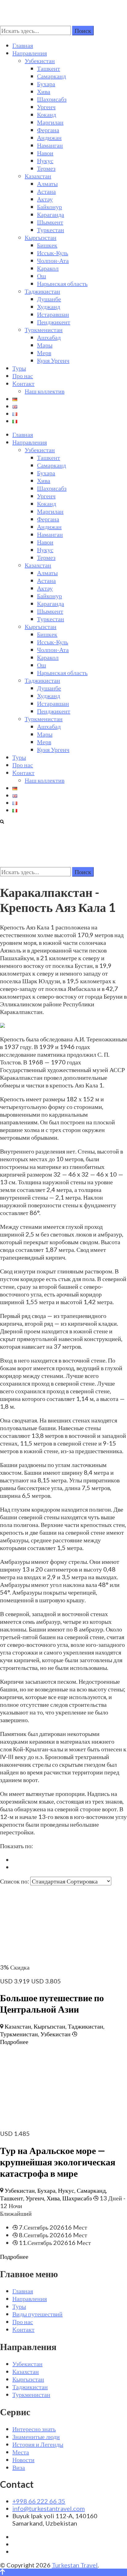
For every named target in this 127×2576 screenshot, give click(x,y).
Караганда (51, 214)
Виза (19, 2467)
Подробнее (14, 2041)
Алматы (47, 183)
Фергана (48, 130)
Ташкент (49, 68)
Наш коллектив (45, 391)
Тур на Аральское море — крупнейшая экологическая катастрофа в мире (58, 2162)
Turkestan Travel (75, 2565)
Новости (23, 2460)
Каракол (48, 268)
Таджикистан (42, 291)
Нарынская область (62, 283)
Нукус (45, 160)
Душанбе (49, 299)
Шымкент (50, 222)
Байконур (49, 207)
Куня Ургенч (53, 360)
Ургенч (46, 107)
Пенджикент (54, 322)
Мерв (44, 353)
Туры (19, 368)
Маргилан (50, 122)
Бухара (46, 84)
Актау (45, 199)
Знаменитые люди (36, 2436)
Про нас (23, 376)
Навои (45, 153)
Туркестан (51, 230)
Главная (23, 45)
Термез (46, 168)
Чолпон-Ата (53, 260)
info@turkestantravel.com (49, 2508)
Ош (41, 276)
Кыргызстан (41, 237)
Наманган (50, 145)
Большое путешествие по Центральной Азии (52, 2003)
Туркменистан (44, 329)
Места (21, 2452)
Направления (30, 53)
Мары (45, 345)
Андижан (49, 137)
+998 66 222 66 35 (39, 2501)
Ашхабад (49, 337)
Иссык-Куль (53, 253)
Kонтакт (23, 383)
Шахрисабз (52, 99)
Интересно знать (34, 2429)
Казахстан (38, 176)
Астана (46, 191)
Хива (44, 91)
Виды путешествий (37, 2314)
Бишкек (47, 245)
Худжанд (49, 306)
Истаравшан (53, 314)
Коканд (47, 114)
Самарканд (51, 76)
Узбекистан (40, 61)
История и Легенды (38, 2444)
